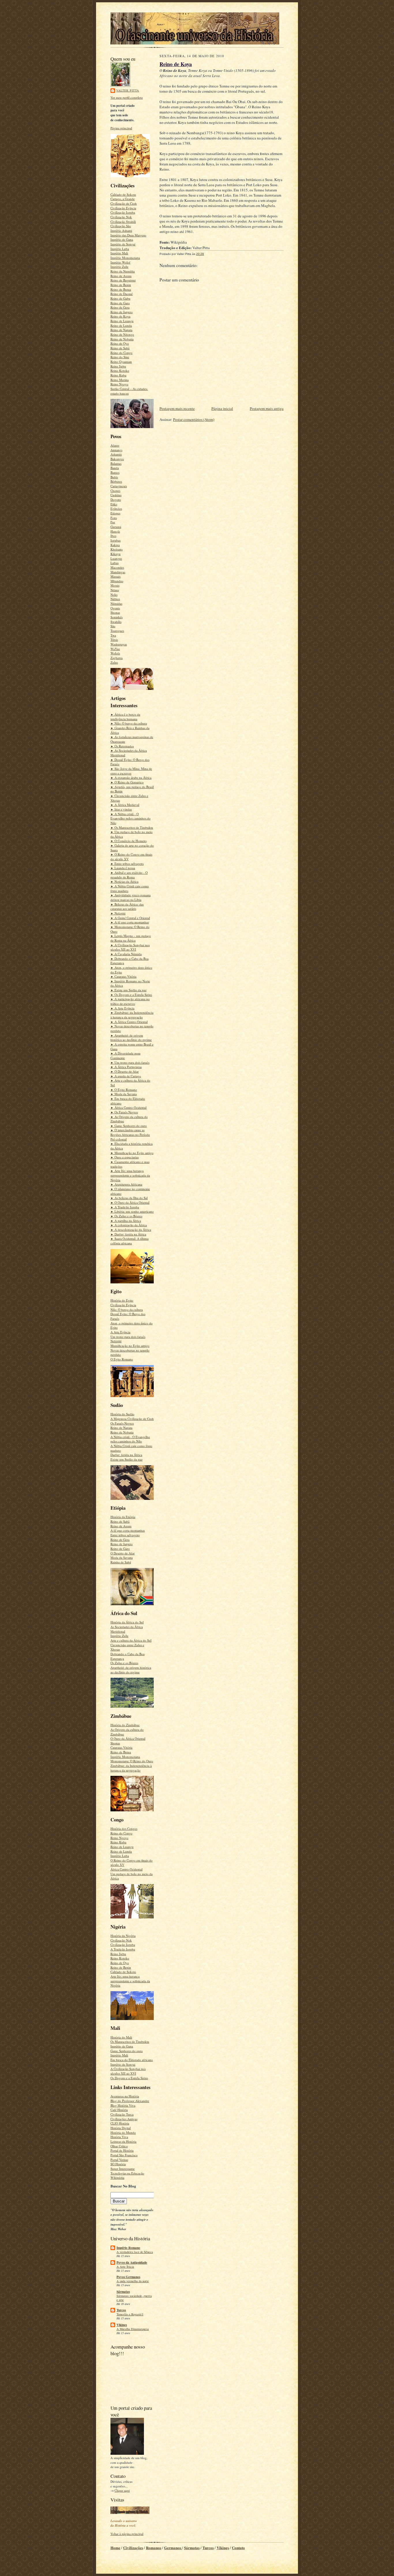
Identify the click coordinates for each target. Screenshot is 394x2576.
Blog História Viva (123, 2105)
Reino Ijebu (118, 366)
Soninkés (117, 617)
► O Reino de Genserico (127, 782)
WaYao (115, 649)
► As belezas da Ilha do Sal (129, 1198)
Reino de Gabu (120, 298)
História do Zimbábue (125, 1725)
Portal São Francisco (124, 2155)
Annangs (116, 450)
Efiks (114, 504)
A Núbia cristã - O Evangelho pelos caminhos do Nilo (130, 1439)
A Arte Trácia (125, 2267)
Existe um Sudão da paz (126, 1459)
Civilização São (121, 226)
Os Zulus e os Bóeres (124, 1663)
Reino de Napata (121, 330)
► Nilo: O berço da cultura (129, 723)
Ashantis (116, 454)
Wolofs (115, 653)
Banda (115, 468)
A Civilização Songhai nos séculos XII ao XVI (128, 2071)
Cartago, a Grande (123, 199)
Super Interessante (123, 2169)
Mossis (115, 585)
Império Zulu (119, 267)
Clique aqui (122, 2490)
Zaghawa (117, 658)
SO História (118, 2164)
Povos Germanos (128, 2277)
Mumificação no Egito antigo (130, 1346)
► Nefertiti (118, 913)
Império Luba (120, 249)
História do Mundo (123, 2132)
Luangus (116, 558)
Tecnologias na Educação (127, 2173)
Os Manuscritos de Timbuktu (130, 2042)
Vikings (122, 2325)
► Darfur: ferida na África (128, 1234)
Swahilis (116, 622)
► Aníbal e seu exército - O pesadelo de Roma (129, 875)
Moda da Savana (122, 1557)
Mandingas (118, 572)
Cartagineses (119, 486)
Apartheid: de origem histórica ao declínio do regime (131, 1670)
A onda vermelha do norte (133, 2281)
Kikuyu (116, 554)
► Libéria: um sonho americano (132, 1211)
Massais (116, 576)
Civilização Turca (122, 2114)
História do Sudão (122, 1414)
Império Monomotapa (125, 258)
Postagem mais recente (177, 408)
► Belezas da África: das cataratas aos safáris (127, 907)
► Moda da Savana (124, 1094)
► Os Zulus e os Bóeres (126, 1216)
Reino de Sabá (120, 348)
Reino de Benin (121, 285)
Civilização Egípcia (123, 208)
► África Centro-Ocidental (128, 1107)
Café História (119, 2110)
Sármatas (123, 2292)
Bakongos (117, 459)
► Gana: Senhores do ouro (129, 1126)
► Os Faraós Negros (124, 1112)
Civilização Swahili (123, 222)
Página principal (121, 128)
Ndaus (115, 590)
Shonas (115, 612)
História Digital (121, 2128)
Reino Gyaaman (121, 362)
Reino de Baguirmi (123, 280)
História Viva (119, 2137)
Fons (114, 518)
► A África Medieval (125, 805)
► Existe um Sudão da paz (128, 990)
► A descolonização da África (131, 1230)
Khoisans (117, 549)
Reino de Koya (120, 316)
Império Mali (119, 253)
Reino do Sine (120, 357)
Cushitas (116, 495)
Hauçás (115, 531)
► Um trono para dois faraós (130, 1062)
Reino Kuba (118, 375)
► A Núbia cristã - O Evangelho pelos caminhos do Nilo (131, 818)
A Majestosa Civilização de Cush (132, 1419)
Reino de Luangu (122, 321)
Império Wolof (120, 262)
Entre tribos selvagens (125, 1535)
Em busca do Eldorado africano (132, 2060)
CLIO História (120, 2123)
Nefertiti (116, 1341)
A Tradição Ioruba (123, 1949)
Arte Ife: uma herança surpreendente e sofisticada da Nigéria (130, 1981)
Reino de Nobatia (122, 339)
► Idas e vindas (121, 809)
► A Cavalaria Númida (126, 954)
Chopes (115, 491)
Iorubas (116, 540)
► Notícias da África (124, 881)
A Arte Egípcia (120, 1332)
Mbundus (117, 581)
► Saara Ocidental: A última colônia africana (130, 1241)
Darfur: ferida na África (126, 1455)
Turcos (121, 2310)
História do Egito (122, 1300)
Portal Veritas (119, 2160)
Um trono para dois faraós (128, 1337)
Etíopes (115, 513)
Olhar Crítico (119, 2146)
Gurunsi (116, 527)
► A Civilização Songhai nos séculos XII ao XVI (130, 947)
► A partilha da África (126, 1221)
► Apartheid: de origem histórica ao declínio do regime (131, 1038)
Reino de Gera (120, 307)
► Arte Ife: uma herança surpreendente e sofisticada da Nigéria (130, 1175)
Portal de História (122, 2150)
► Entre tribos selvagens (127, 864)
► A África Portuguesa (126, 1067)
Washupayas (119, 644)
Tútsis (114, 640)
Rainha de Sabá (121, 1562)
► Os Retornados (122, 746)
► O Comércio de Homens (128, 841)
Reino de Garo (120, 303)
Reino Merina (120, 380)
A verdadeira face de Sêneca (135, 2252)
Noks (114, 594)
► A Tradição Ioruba (125, 1207)
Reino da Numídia (123, 271)
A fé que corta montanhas (128, 1530)
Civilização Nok (121, 217)
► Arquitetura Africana (126, 1184)
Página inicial (222, 408)
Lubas (115, 563)
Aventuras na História (125, 2096)
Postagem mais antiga (267, 408)
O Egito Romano (122, 1359)
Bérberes (116, 481)
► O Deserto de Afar (125, 1071)
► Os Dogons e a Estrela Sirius (131, 995)
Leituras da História (123, 2141)
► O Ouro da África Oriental (130, 1202)
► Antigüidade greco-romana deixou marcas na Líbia (131, 897)
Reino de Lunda (121, 325)
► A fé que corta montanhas (130, 922)
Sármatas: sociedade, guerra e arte (134, 2298)
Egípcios (116, 508)
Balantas (116, 463)
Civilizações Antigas (124, 2119)
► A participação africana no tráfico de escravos (130, 1001)
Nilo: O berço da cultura (127, 1310)
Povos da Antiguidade (132, 2263)
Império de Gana (122, 239)
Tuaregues (117, 631)
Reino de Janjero (122, 312)
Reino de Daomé (122, 294)
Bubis (114, 477)
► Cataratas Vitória (123, 976)
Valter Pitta (128, 90)
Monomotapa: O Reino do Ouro (132, 1761)
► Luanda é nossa (123, 868)
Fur (113, 522)
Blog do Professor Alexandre (130, 2101)
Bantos (115, 472)
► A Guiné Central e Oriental (130, 918)
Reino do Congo (121, 353)
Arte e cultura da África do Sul (131, 1640)
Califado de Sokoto (123, 194)
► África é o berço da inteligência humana (125, 717)
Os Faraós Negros (122, 1423)
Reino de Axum (121, 276)
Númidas (116, 603)
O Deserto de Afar (123, 1553)
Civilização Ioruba (123, 212)
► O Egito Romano (124, 1090)
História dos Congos (124, 1829)
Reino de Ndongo (122, 334)
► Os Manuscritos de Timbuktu (132, 827)
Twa (113, 635)
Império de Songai (123, 244)
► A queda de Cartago (126, 1076)
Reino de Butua (121, 289)
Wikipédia (117, 2178)
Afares (115, 445)
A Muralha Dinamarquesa (133, 2329)
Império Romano (128, 2248)
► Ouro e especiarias (125, 1157)
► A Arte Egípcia (122, 1008)
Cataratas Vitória (121, 1747)
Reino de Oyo (120, 343)
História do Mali (121, 2037)
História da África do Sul (127, 1622)
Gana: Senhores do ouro (127, 2051)
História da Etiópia (123, 1517)
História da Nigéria (123, 1936)
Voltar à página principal (127, 2534)
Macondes (117, 567)
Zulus (114, 662)
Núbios (115, 599)
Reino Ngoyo (119, 384)
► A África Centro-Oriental (129, 1022)
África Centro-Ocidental (126, 1869)
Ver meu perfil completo (127, 97)
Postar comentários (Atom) (194, 419)
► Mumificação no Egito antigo (132, 1153)
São (113, 626)
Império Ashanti (121, 230)
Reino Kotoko (120, 370)
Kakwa (115, 545)
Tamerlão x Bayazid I (130, 2314)
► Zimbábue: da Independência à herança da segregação (132, 1015)
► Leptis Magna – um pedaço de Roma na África (131, 938)
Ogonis (115, 608)
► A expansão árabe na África (131, 778)
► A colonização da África (129, 1225)
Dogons (116, 500)
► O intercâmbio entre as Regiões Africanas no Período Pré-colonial (130, 1134)
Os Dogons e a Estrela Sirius (129, 2078)
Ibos (113, 536)
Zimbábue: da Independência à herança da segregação (131, 1768)
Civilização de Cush (124, 203)
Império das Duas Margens (128, 235)
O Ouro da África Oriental (128, 1738)
